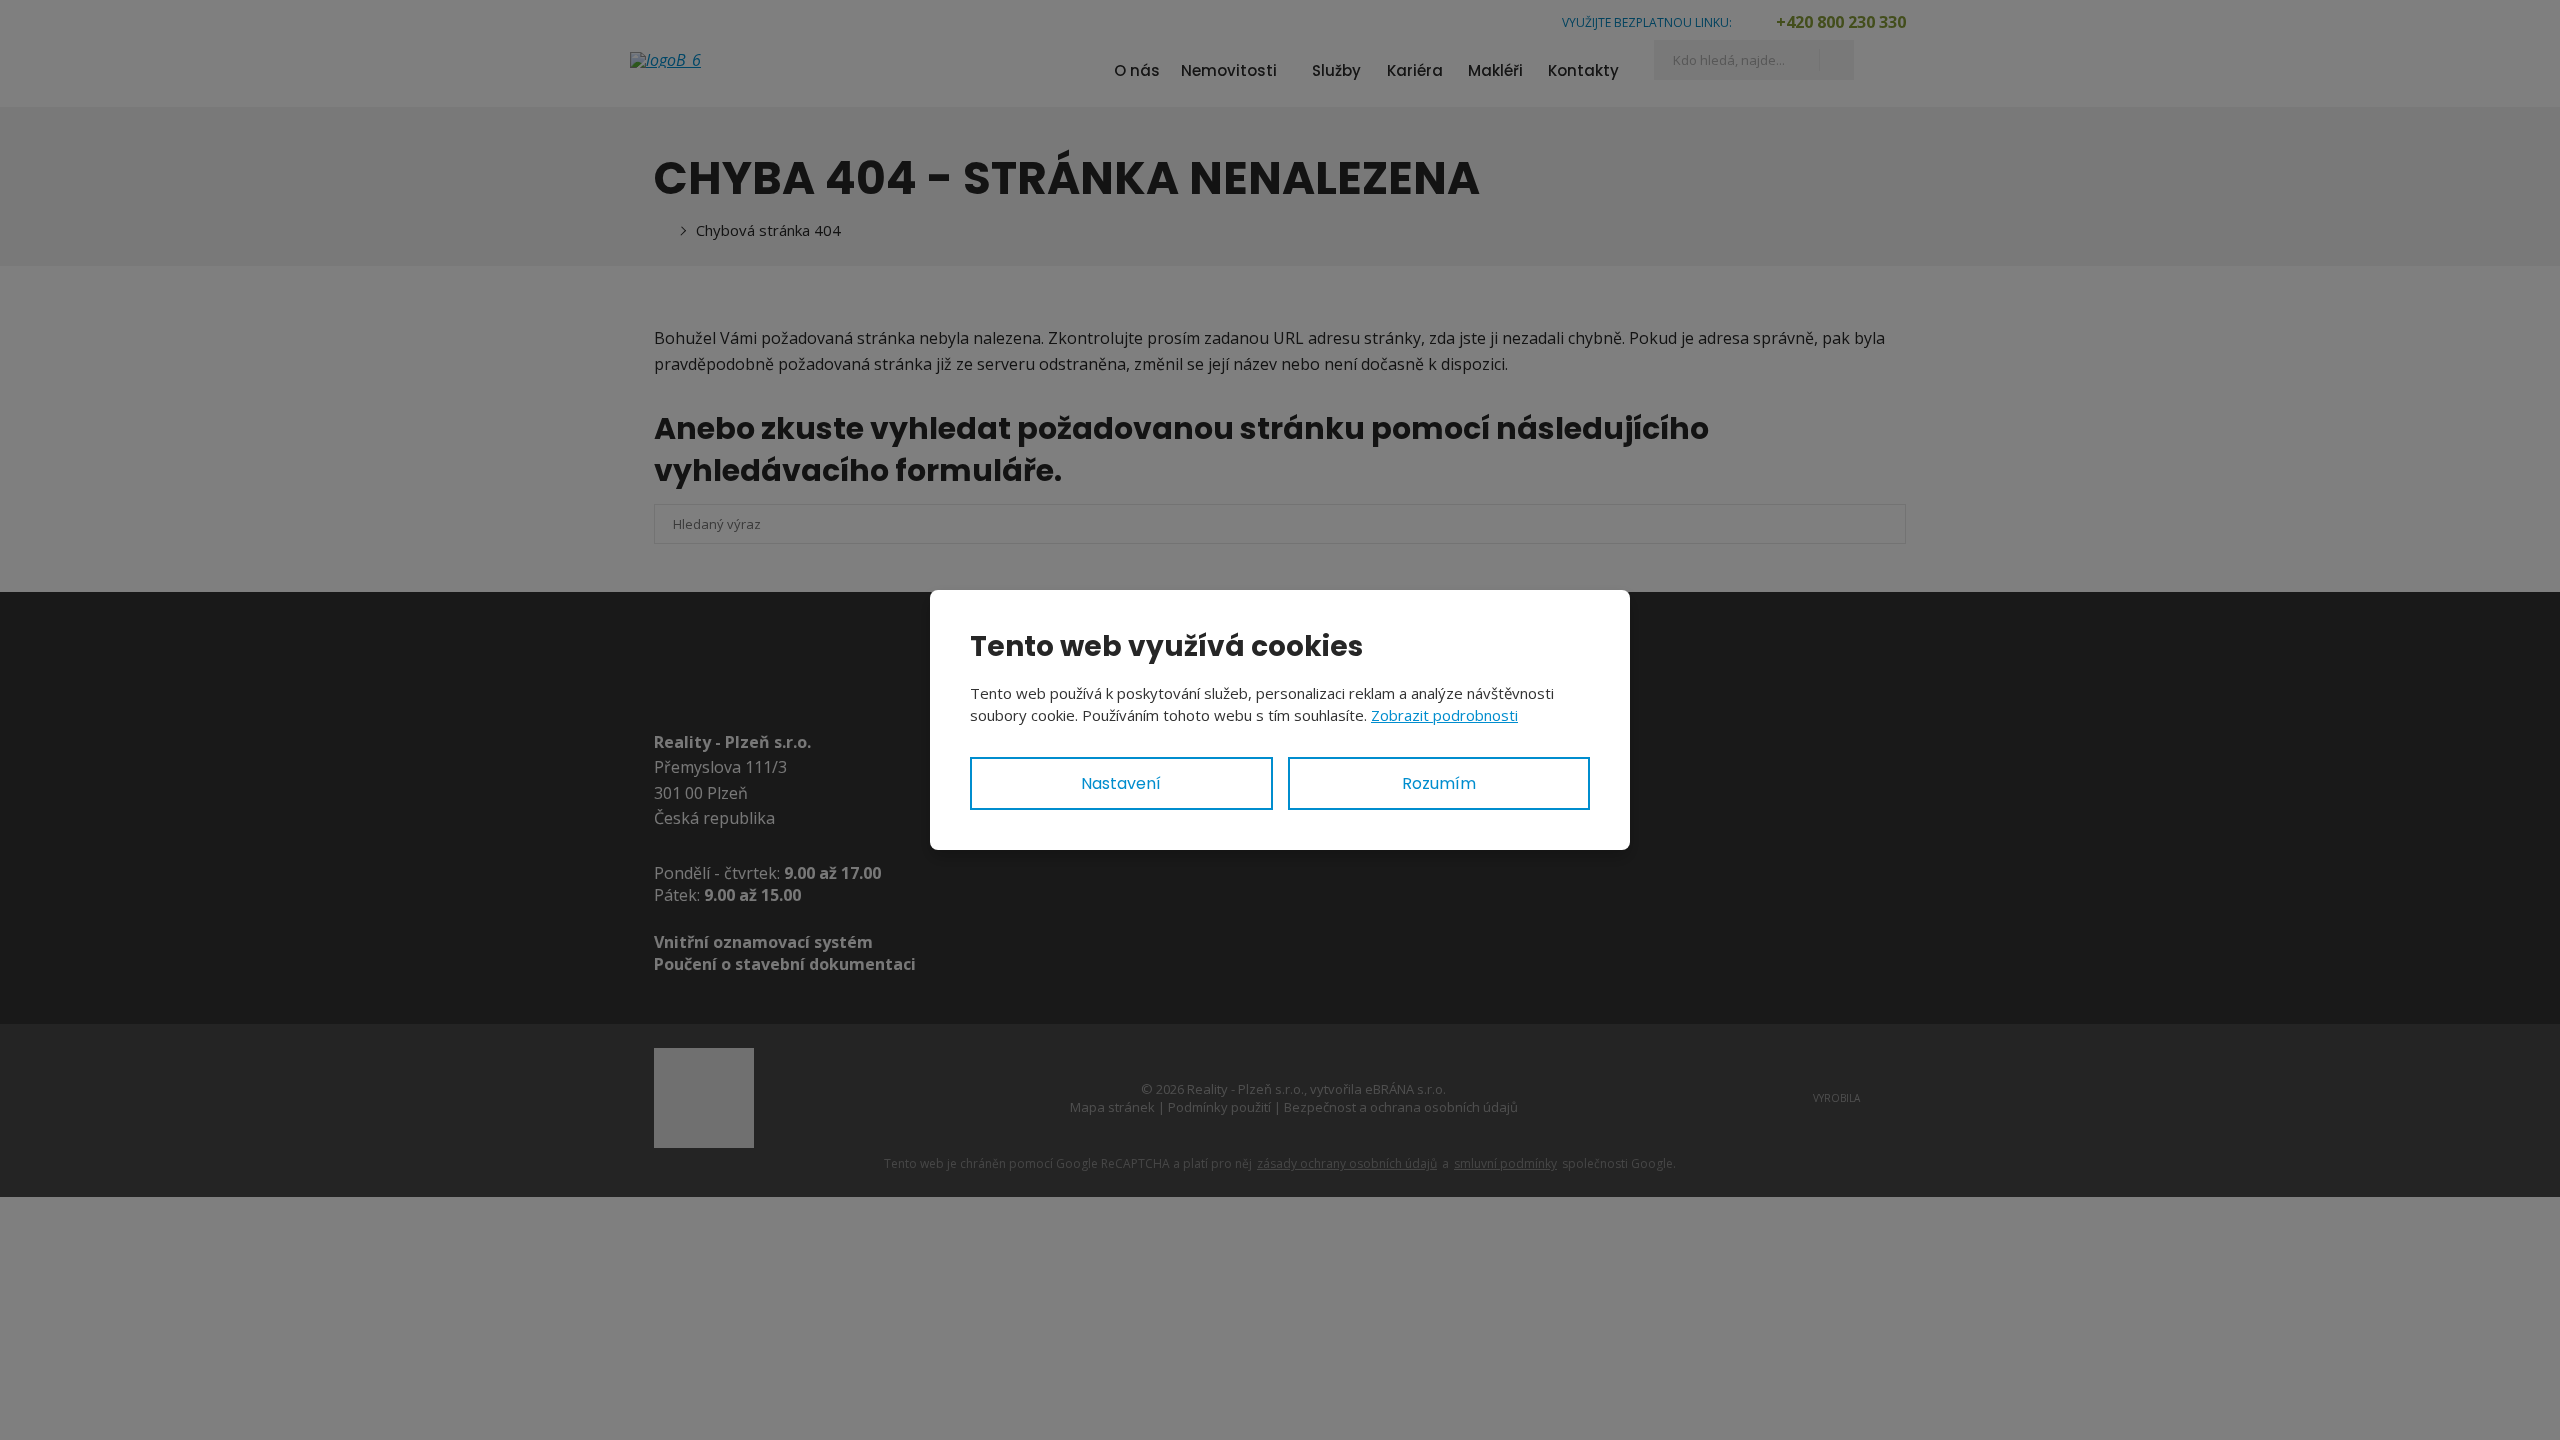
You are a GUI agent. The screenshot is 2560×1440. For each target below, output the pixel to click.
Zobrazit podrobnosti (1444, 715)
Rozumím (1439, 783)
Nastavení (1121, 783)
